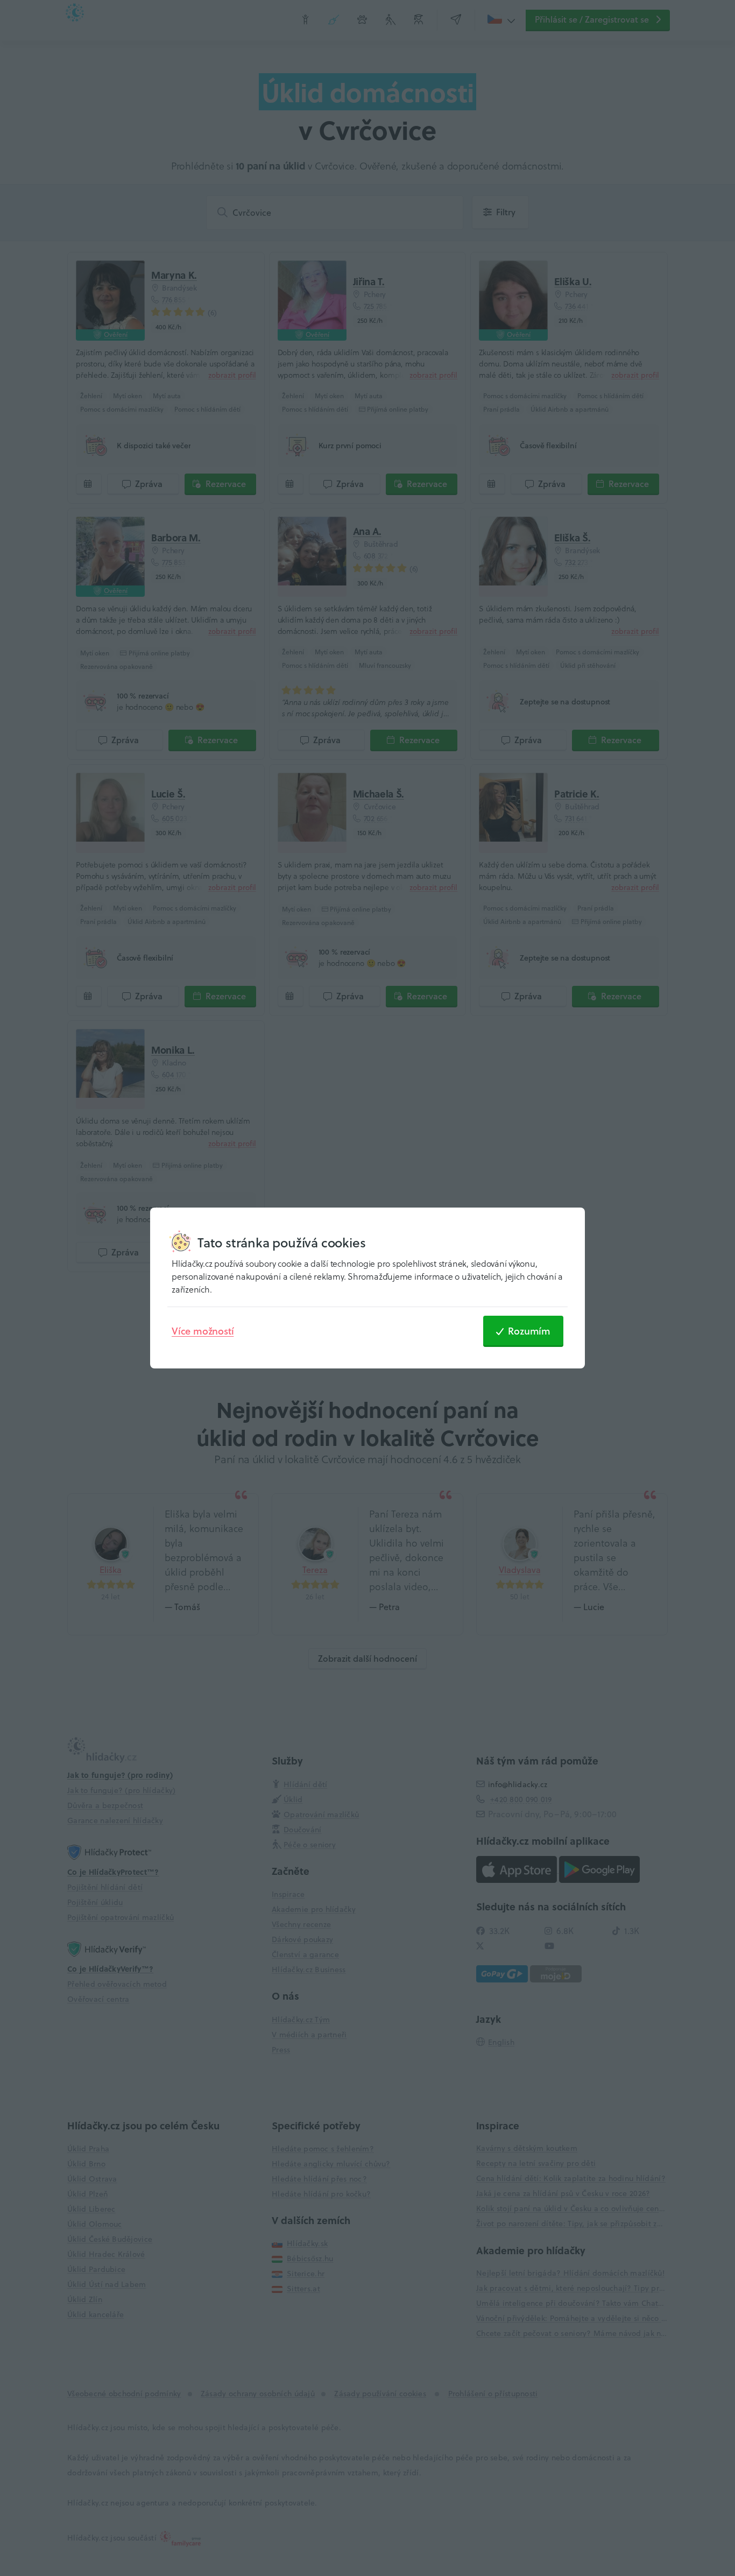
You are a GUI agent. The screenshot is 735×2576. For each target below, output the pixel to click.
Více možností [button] (203, 1331)
